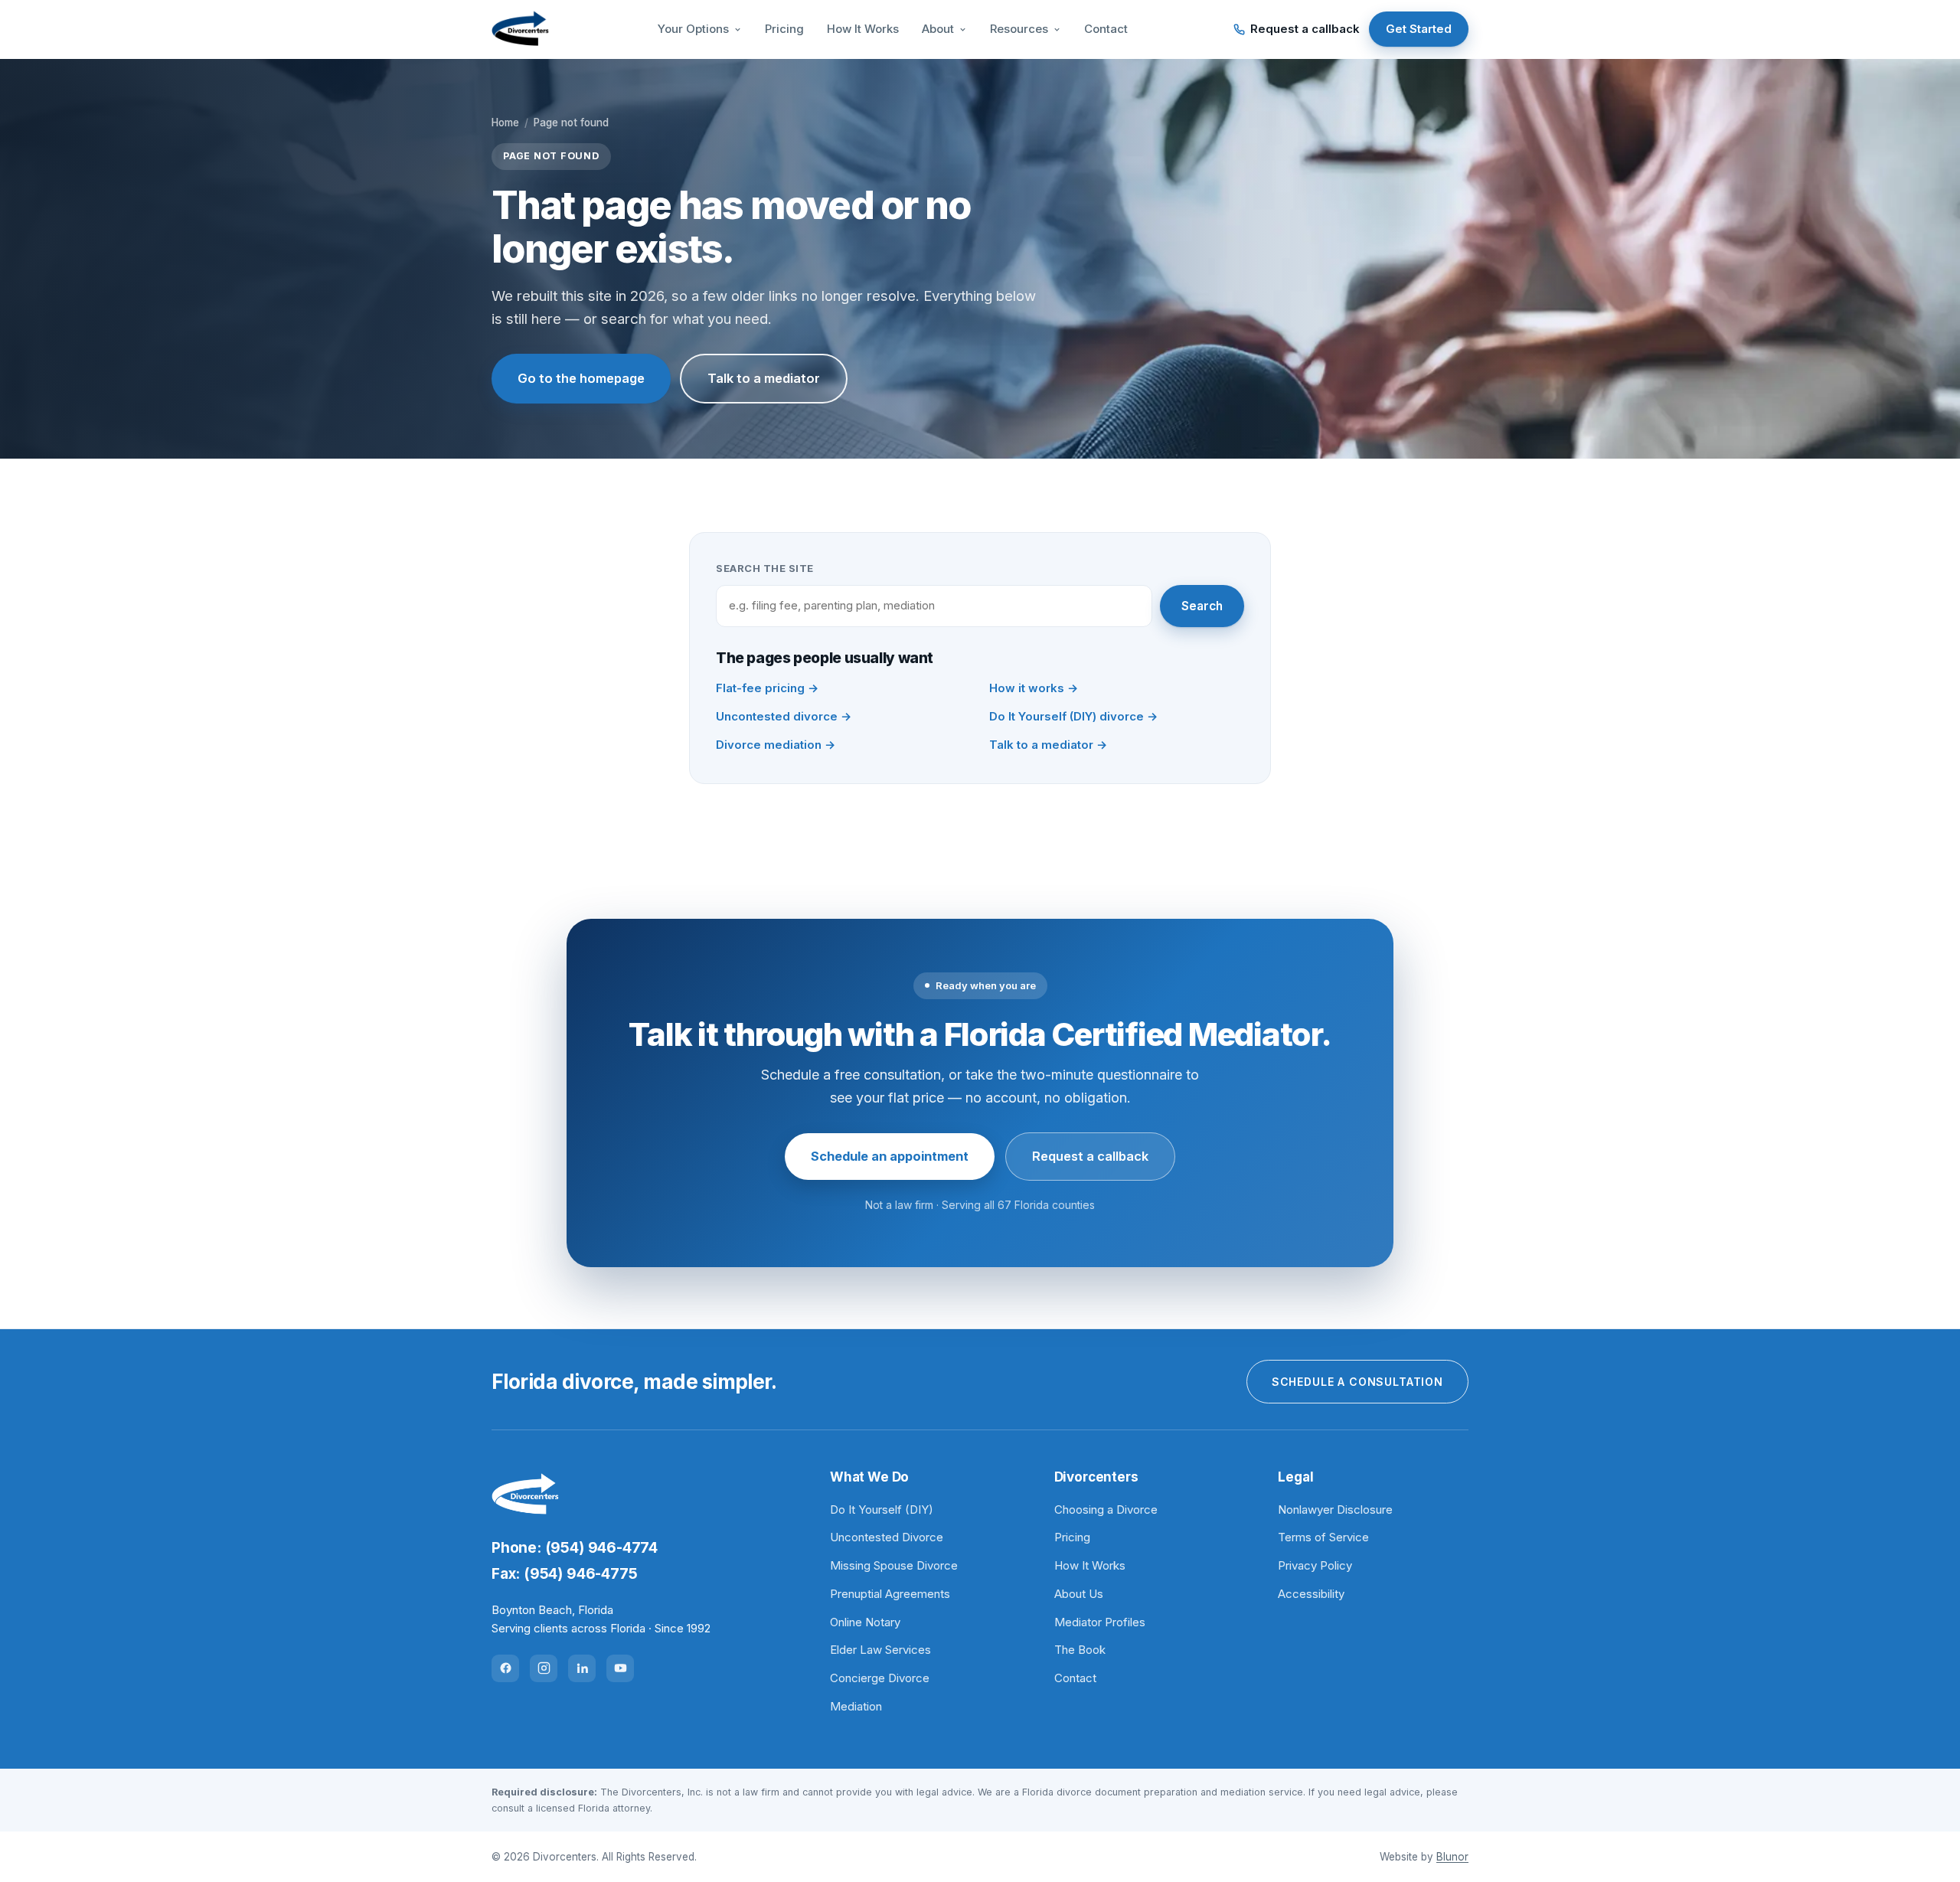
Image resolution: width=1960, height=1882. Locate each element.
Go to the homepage (581, 378)
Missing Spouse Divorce (894, 1565)
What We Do (869, 1477)
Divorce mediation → (776, 745)
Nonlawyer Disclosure (1335, 1510)
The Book (1080, 1650)
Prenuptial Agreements (890, 1594)
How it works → (1034, 688)
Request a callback (1305, 29)
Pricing (784, 29)
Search (1202, 606)
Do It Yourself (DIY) (882, 1510)
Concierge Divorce (880, 1678)
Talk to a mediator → (1048, 745)
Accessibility (1311, 1594)
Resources (1019, 29)
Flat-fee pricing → (767, 688)
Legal (1295, 1477)
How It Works (863, 29)
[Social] (505, 1668)
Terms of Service (1323, 1537)
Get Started (1419, 29)
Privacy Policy (1315, 1565)
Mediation (856, 1706)
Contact (1106, 29)
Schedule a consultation (1357, 1382)
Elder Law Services (880, 1650)
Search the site (765, 568)
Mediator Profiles (1100, 1622)
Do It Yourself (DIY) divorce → (1073, 716)
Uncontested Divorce (887, 1537)
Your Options (693, 29)
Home (505, 123)
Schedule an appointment (890, 1156)
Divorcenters (1096, 1477)
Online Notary (865, 1622)
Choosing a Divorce (1106, 1510)
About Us (1079, 1594)
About (938, 29)
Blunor (1452, 1857)
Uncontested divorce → (784, 716)
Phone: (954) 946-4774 (575, 1548)
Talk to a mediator (764, 378)
